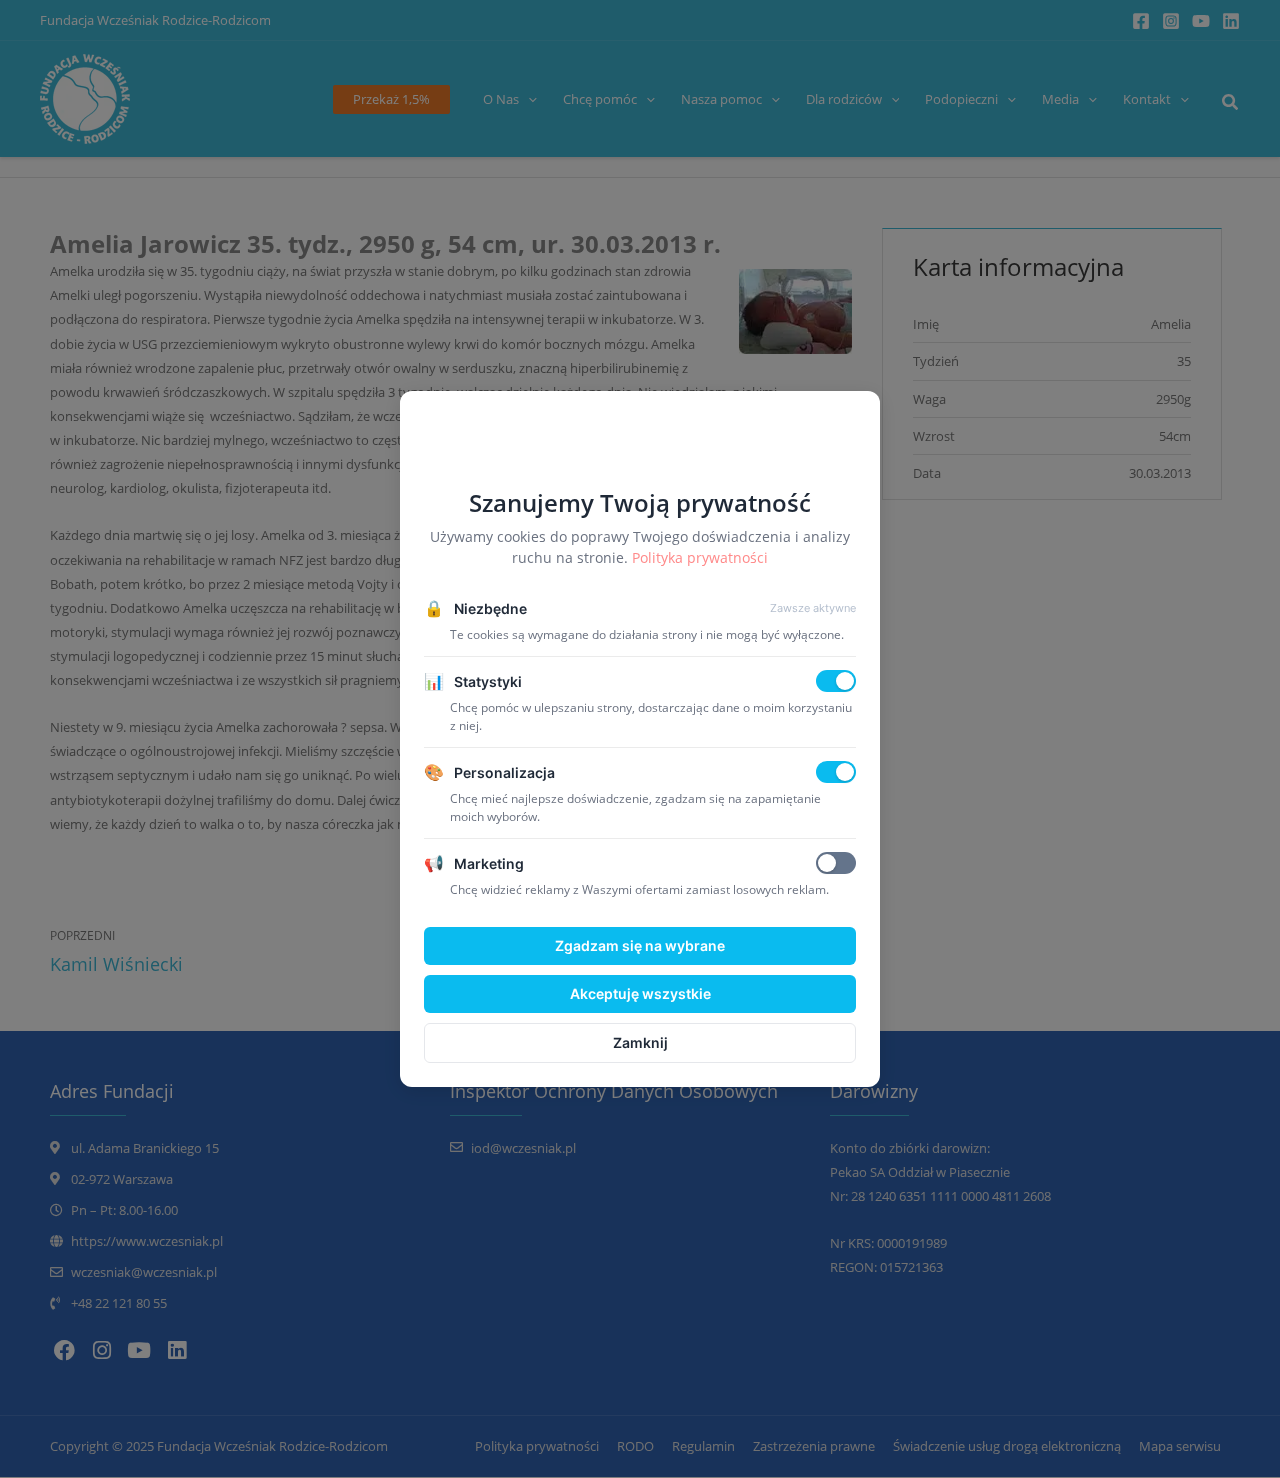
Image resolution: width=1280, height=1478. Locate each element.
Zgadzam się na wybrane (640, 945)
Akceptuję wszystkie (640, 993)
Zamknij (640, 1042)
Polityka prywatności (700, 557)
